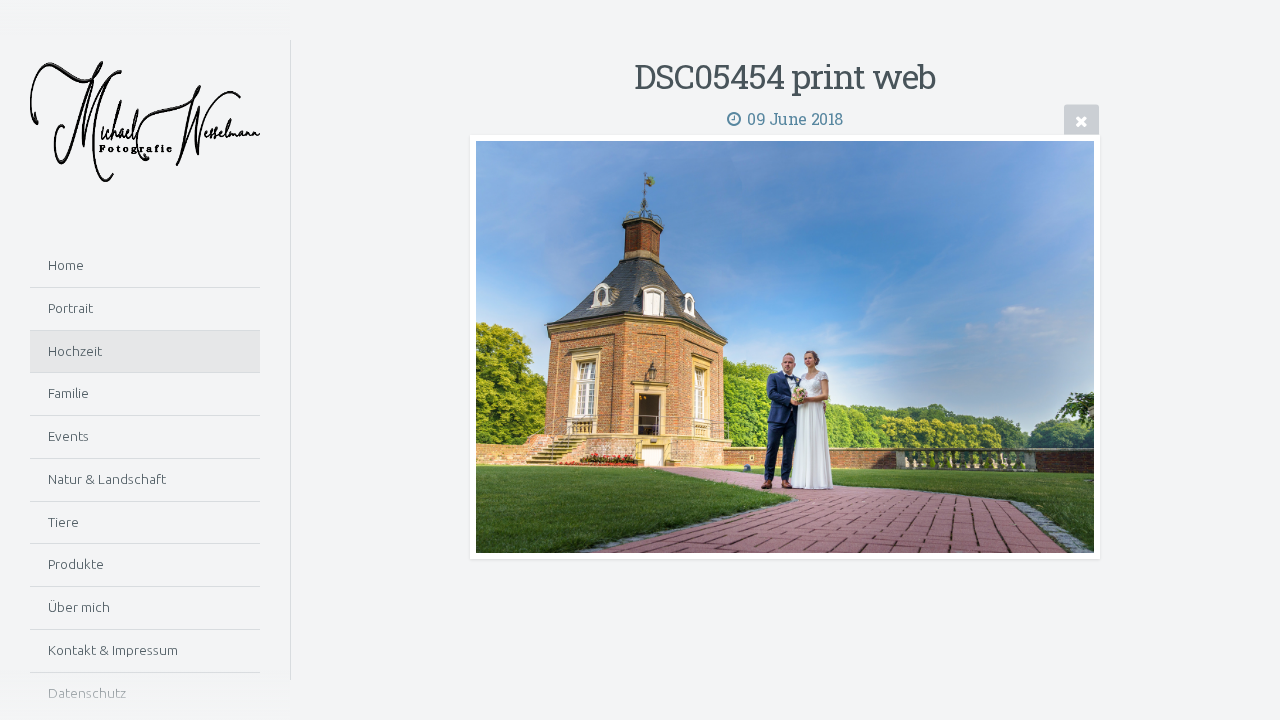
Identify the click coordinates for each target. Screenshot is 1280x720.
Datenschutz (87, 693)
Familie (68, 393)
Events (68, 436)
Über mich (79, 607)
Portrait (70, 308)
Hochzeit (75, 351)
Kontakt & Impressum (113, 650)
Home (66, 265)
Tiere (63, 522)
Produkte (76, 564)
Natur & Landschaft (107, 479)
